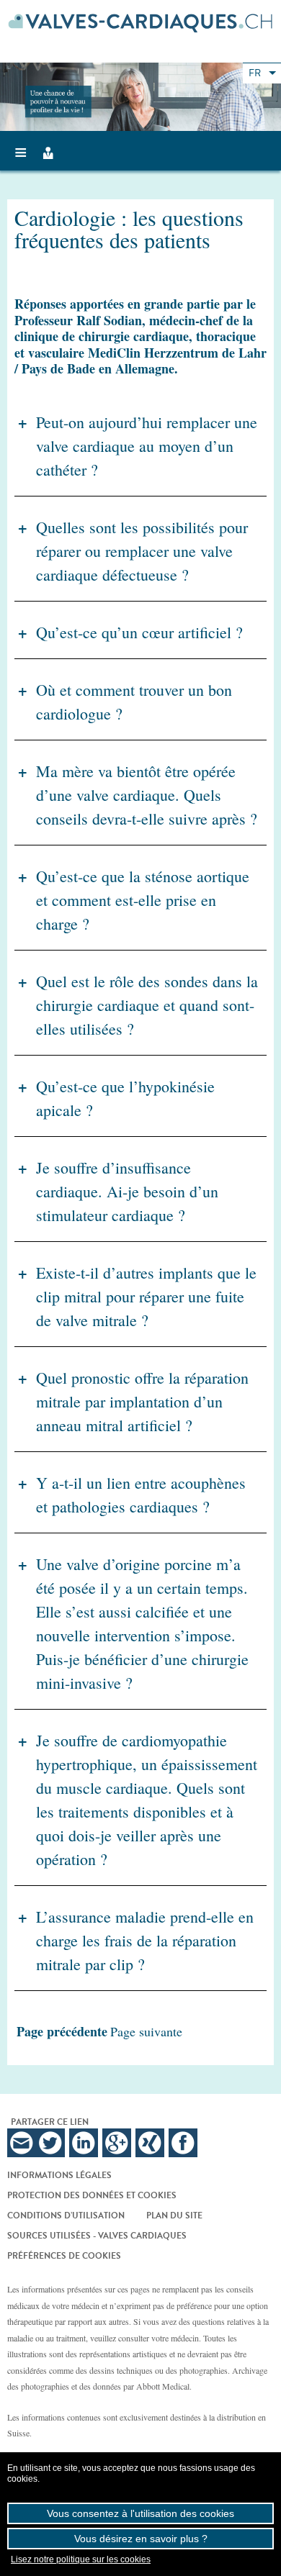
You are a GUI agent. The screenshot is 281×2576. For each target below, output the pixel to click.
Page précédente (62, 2031)
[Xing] (150, 2143)
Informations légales (59, 2175)
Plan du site (174, 2216)
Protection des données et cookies (92, 2195)
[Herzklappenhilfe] (140, 23)
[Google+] (117, 2143)
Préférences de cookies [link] (64, 2256)
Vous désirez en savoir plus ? (141, 2539)
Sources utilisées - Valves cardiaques (97, 2236)
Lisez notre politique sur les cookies (81, 2559)
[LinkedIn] (84, 2143)
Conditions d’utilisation (66, 2216)
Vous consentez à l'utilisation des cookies (140, 2513)
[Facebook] (183, 2143)
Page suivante (146, 2031)
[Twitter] (50, 2143)
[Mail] (22, 2143)
